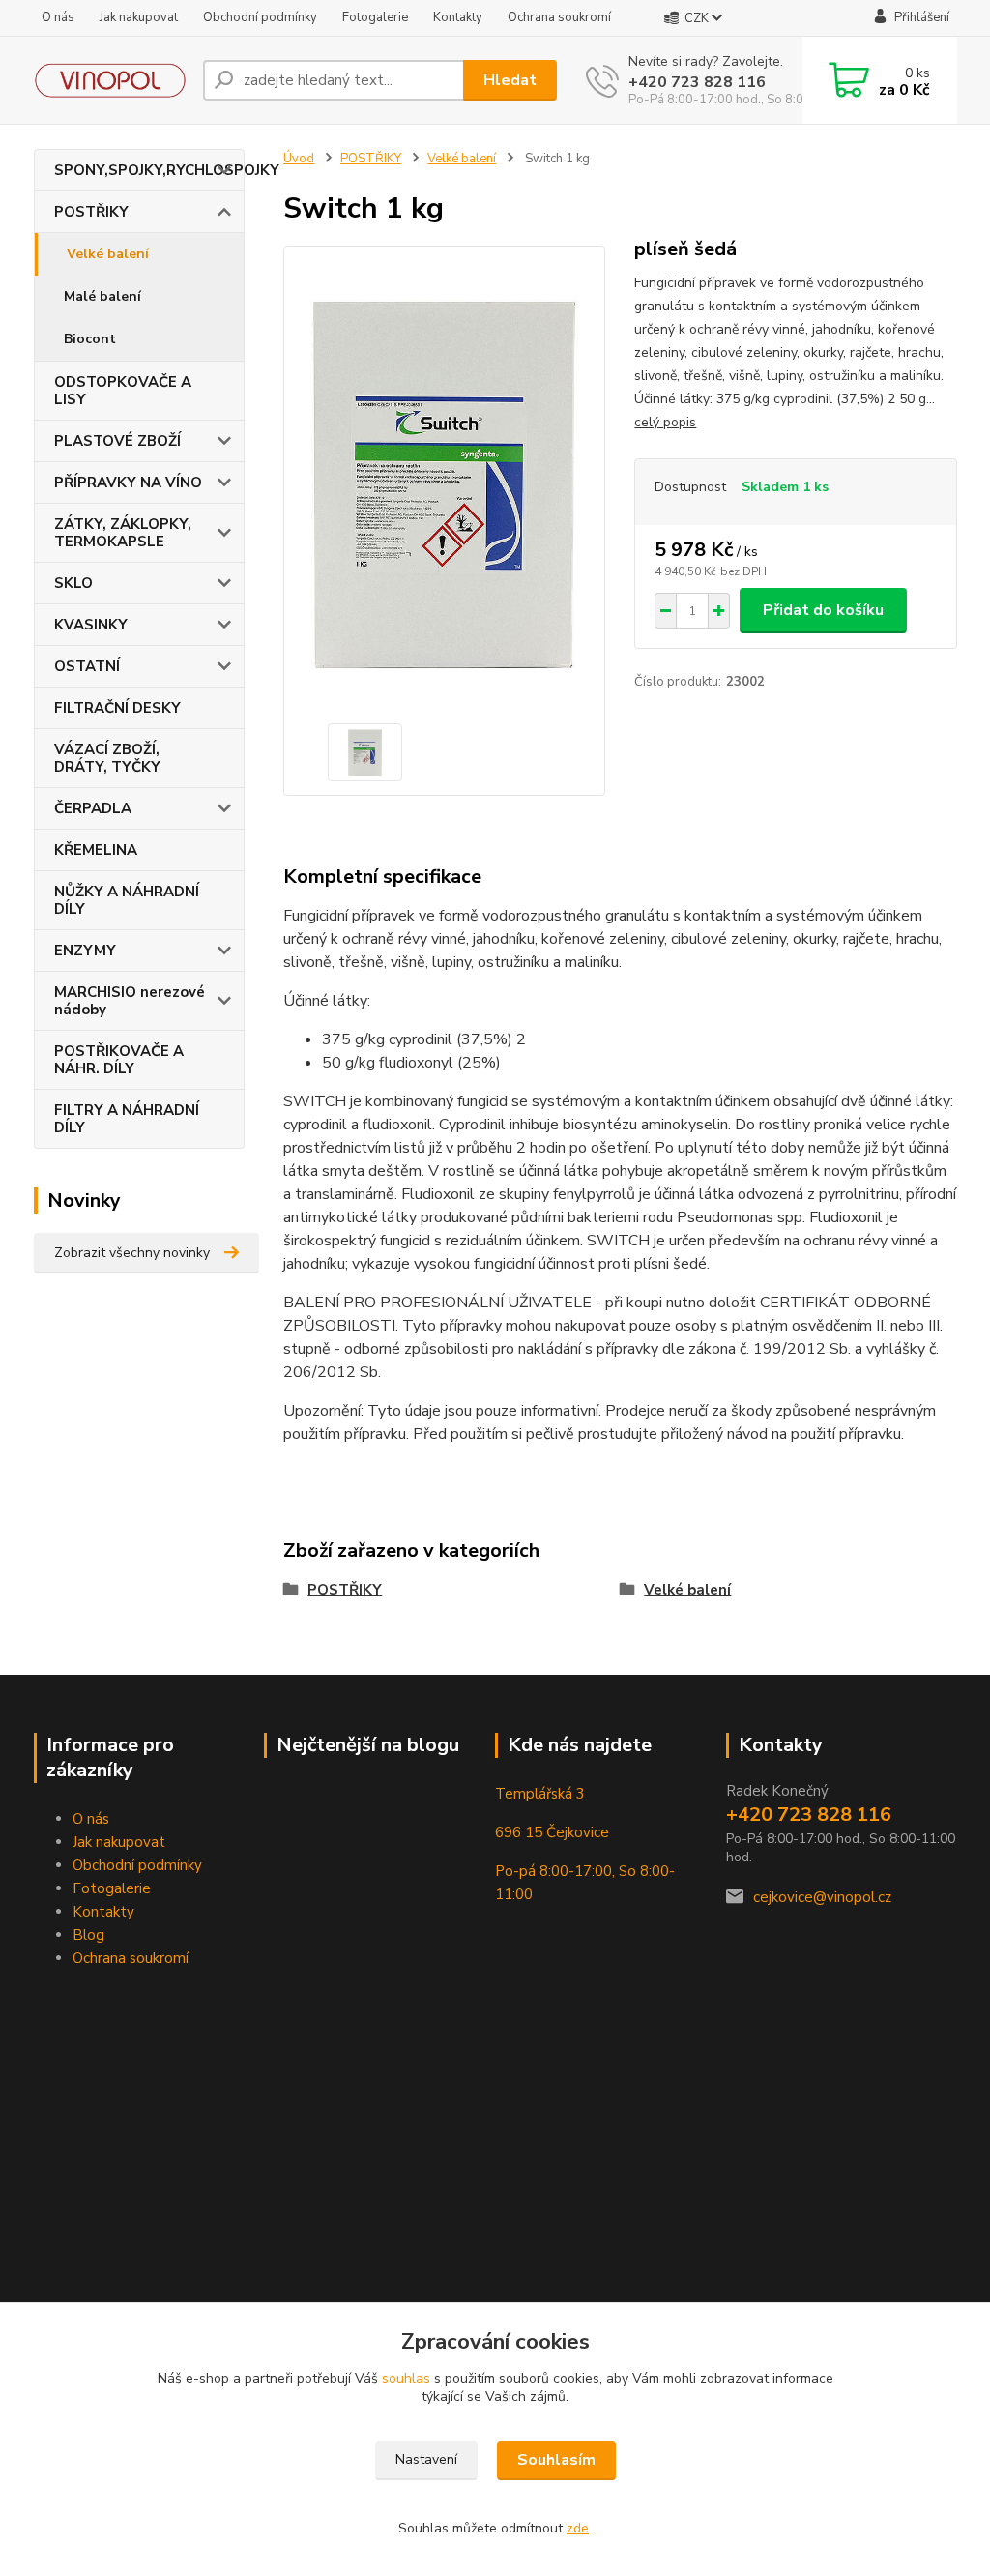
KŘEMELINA (96, 850)
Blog (88, 1935)
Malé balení (102, 296)
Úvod (299, 159)
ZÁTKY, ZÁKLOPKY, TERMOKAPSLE (123, 533)
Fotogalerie (375, 17)
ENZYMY (85, 951)
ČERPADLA (93, 808)
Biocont (90, 339)
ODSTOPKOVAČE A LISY (123, 391)
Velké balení (108, 254)
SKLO (73, 583)
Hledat (510, 80)
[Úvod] (111, 80)
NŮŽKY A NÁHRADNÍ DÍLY (127, 900)
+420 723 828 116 (697, 82)
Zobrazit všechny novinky (132, 1253)
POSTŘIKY (91, 212)
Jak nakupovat (139, 17)
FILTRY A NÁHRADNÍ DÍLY (127, 1119)
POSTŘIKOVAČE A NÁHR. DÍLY (119, 1060)
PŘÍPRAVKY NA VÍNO (128, 483)
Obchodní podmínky (260, 17)
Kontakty (458, 17)
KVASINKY (91, 625)
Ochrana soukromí (559, 17)
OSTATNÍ (87, 666)
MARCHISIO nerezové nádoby (130, 1001)
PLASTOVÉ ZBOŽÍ (117, 441)
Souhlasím (556, 2460)
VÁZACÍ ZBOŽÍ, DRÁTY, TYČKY (107, 758)
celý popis (665, 422)
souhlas (406, 2378)
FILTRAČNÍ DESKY (117, 708)
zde (578, 2528)
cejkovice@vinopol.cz (822, 1897)
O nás (58, 17)
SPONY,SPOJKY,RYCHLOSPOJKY (149, 170)
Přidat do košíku (823, 610)
